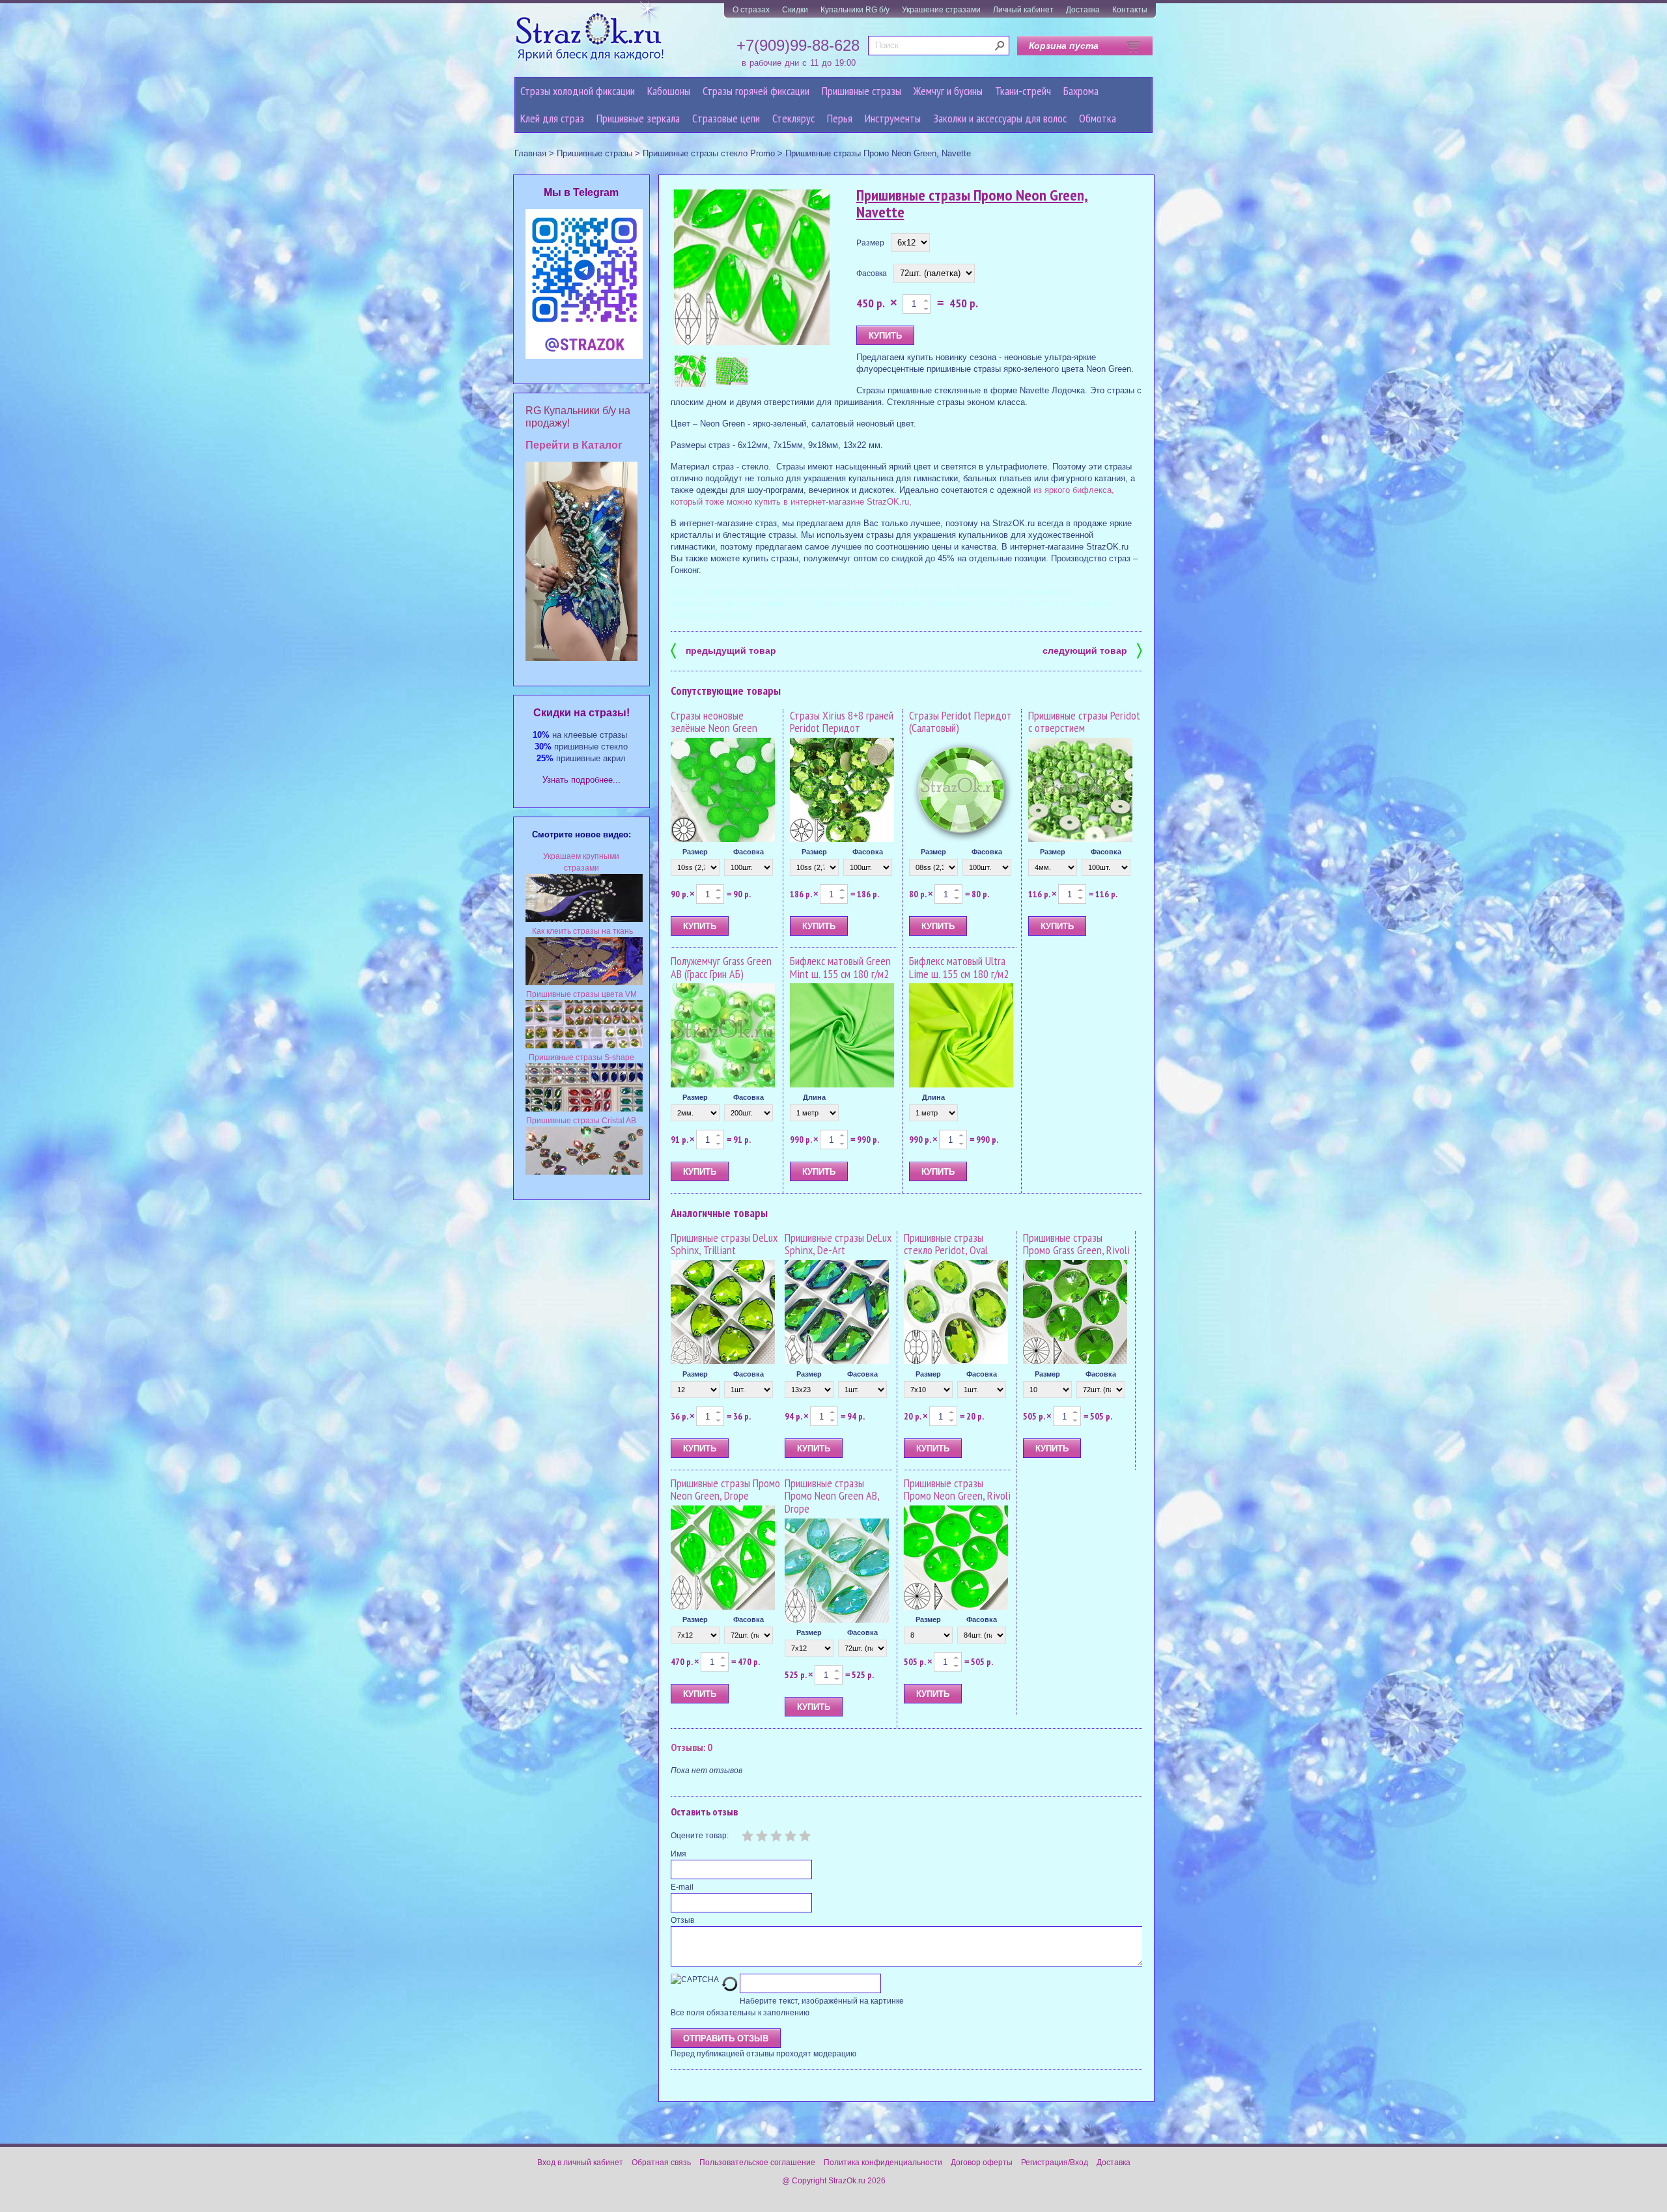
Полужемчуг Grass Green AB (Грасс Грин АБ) (721, 967)
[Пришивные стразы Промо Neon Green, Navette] (752, 268)
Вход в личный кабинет (580, 2163)
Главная (530, 153)
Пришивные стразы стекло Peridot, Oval (946, 1244)
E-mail (682, 1887)
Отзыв (682, 1920)
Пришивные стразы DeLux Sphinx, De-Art (838, 1244)
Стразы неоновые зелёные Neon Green (714, 722)
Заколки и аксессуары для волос (1000, 118)
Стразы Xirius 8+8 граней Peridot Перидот (842, 722)
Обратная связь (661, 2163)
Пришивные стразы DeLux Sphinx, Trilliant (724, 1244)
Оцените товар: (700, 1836)
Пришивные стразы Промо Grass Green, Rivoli (1076, 1244)
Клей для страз (552, 118)
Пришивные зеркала (638, 118)
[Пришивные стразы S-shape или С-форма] (584, 1109)
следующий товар (1092, 650)
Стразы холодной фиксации (578, 91)
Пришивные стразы (862, 91)
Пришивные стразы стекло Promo (709, 153)
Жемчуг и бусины (948, 91)
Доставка (1083, 10)
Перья (840, 118)
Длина (814, 1097)
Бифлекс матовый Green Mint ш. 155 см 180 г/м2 (840, 967)
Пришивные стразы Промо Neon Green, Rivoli (957, 1490)
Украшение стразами (941, 10)
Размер (870, 243)
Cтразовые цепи (726, 118)
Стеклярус (793, 118)
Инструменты (893, 118)
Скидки (795, 10)
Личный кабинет (1023, 10)
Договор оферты (982, 2163)
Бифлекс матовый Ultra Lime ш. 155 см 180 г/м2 (959, 967)
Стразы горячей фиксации (756, 91)
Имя (679, 1854)
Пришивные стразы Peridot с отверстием (1084, 722)
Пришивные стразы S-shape (581, 1057)
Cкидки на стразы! (581, 713)
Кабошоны (669, 91)
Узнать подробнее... (581, 780)
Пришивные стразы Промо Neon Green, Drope (725, 1490)
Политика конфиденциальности (883, 2163)
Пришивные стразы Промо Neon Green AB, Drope (832, 1496)
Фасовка (872, 273)
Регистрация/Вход (1055, 2163)
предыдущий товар (723, 650)
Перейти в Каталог (574, 445)
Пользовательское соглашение (757, 2163)
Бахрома (1081, 91)
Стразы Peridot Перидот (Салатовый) (960, 722)
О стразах (751, 10)
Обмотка (1098, 118)
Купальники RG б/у (855, 10)
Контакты (1130, 10)
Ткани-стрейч (1023, 91)
